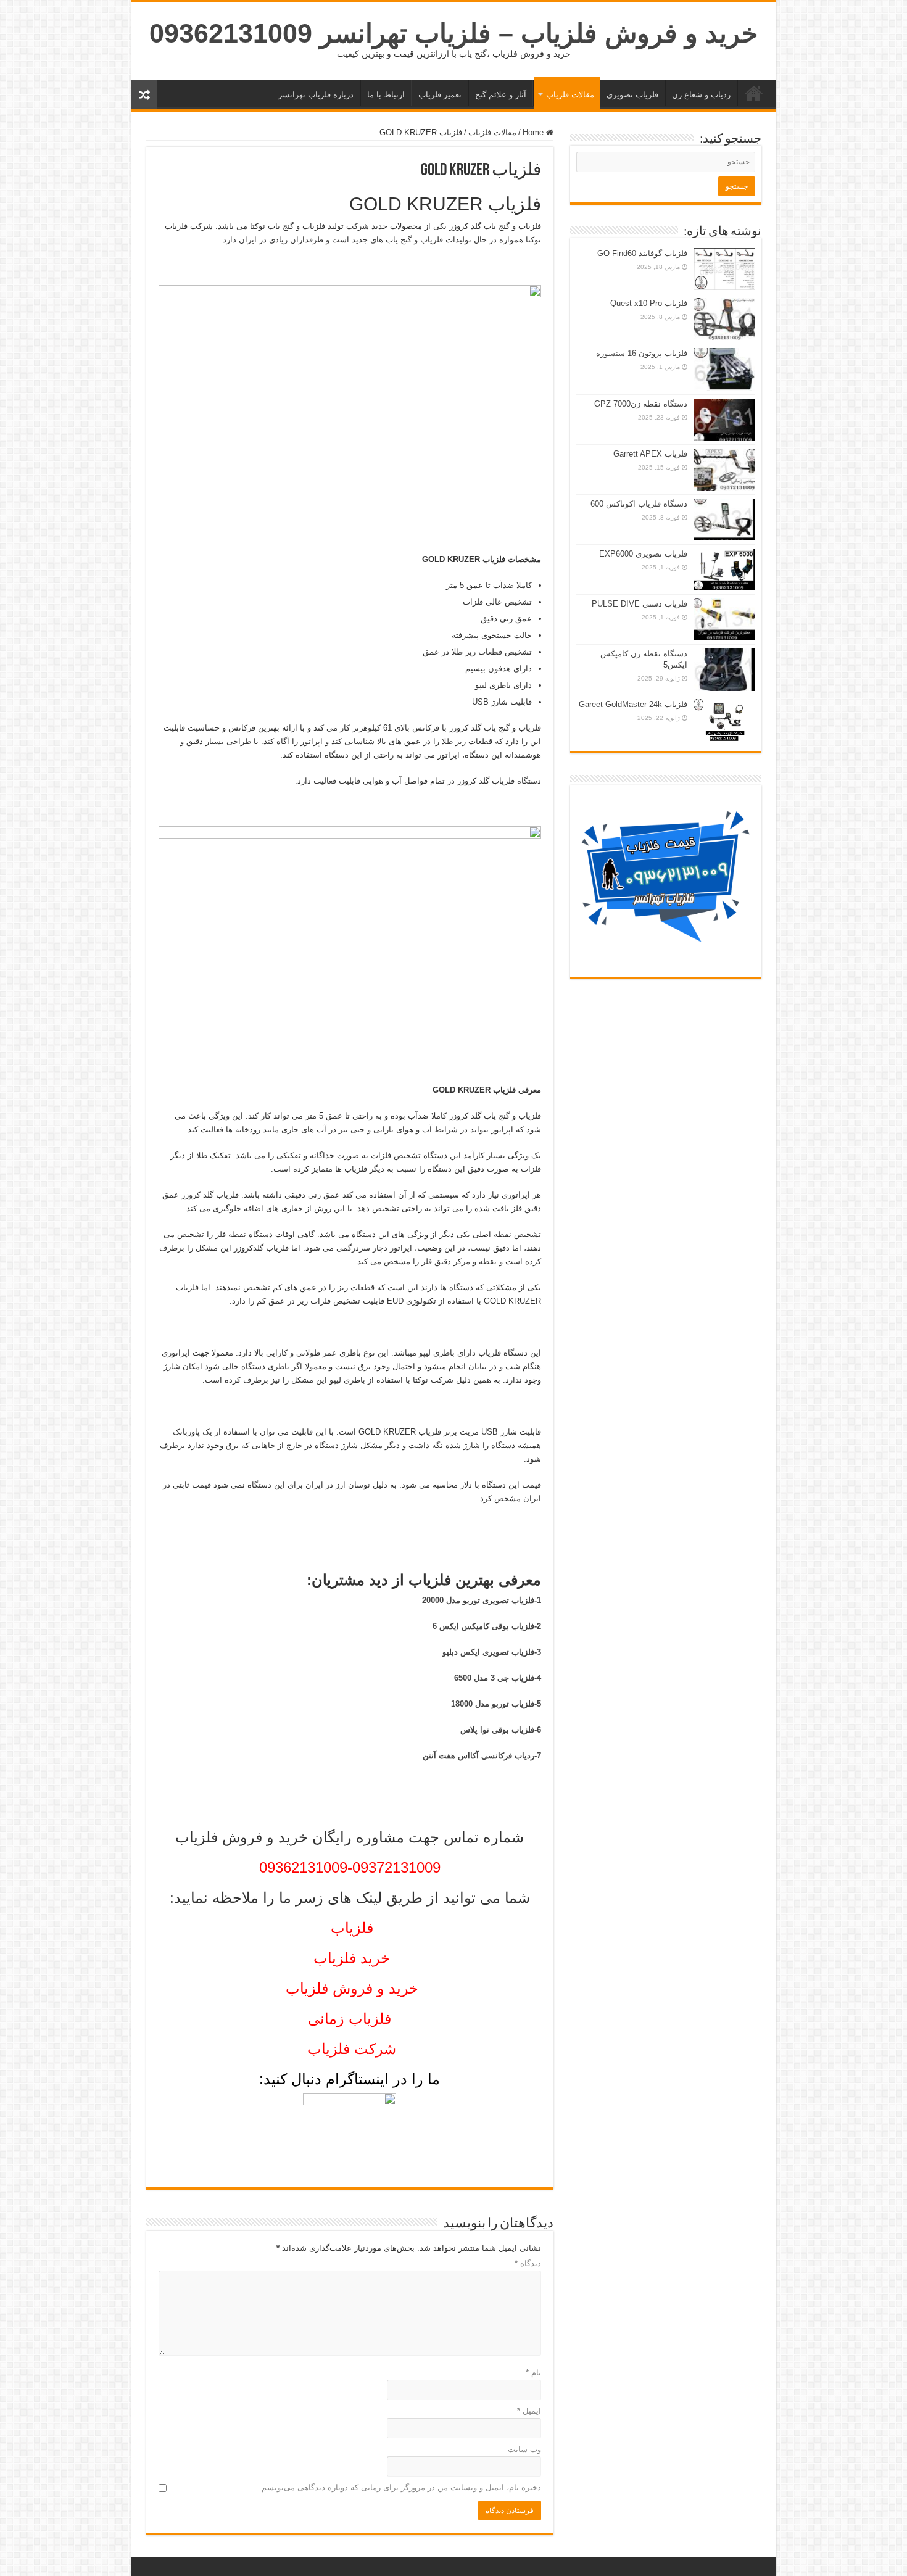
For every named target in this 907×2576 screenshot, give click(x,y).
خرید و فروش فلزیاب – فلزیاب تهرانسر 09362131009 (454, 33)
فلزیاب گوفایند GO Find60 (642, 253)
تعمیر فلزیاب (440, 95)
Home (534, 132)
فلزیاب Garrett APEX (650, 454)
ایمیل (529, 2411)
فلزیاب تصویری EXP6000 (643, 554)
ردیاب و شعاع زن (701, 95)
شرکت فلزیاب (352, 2049)
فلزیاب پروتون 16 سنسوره (642, 353)
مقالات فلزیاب (570, 95)
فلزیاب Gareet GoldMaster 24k (633, 704)
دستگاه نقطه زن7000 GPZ (641, 404)
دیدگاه (528, 2263)
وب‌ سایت (524, 2449)
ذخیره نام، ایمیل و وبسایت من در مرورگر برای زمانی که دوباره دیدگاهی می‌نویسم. (400, 2487)
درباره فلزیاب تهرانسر (316, 95)
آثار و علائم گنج (501, 95)
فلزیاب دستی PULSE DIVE (640, 604)
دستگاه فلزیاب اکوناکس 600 (639, 504)
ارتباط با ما (386, 95)
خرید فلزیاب (754, 93)
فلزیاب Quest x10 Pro (649, 303)
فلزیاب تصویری (632, 95)
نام (533, 2373)
